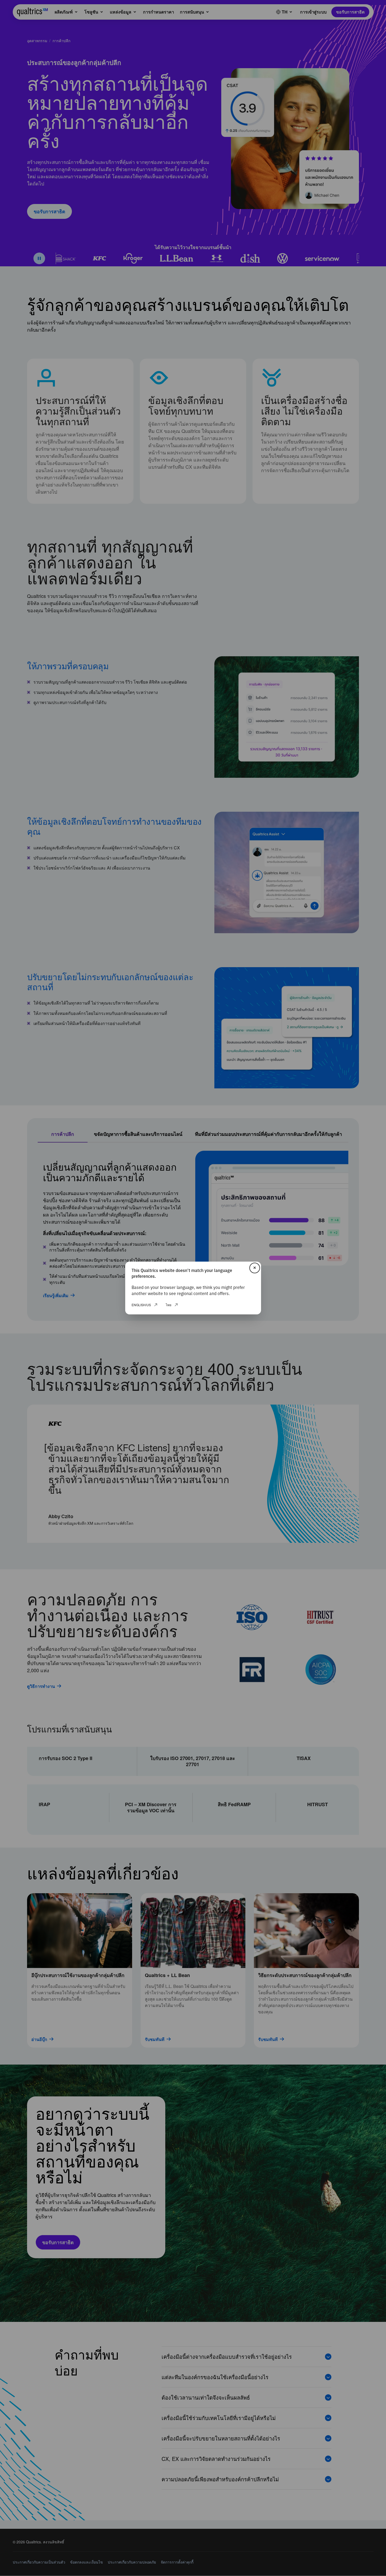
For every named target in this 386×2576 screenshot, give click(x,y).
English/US (141, 1305)
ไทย (169, 1305)
